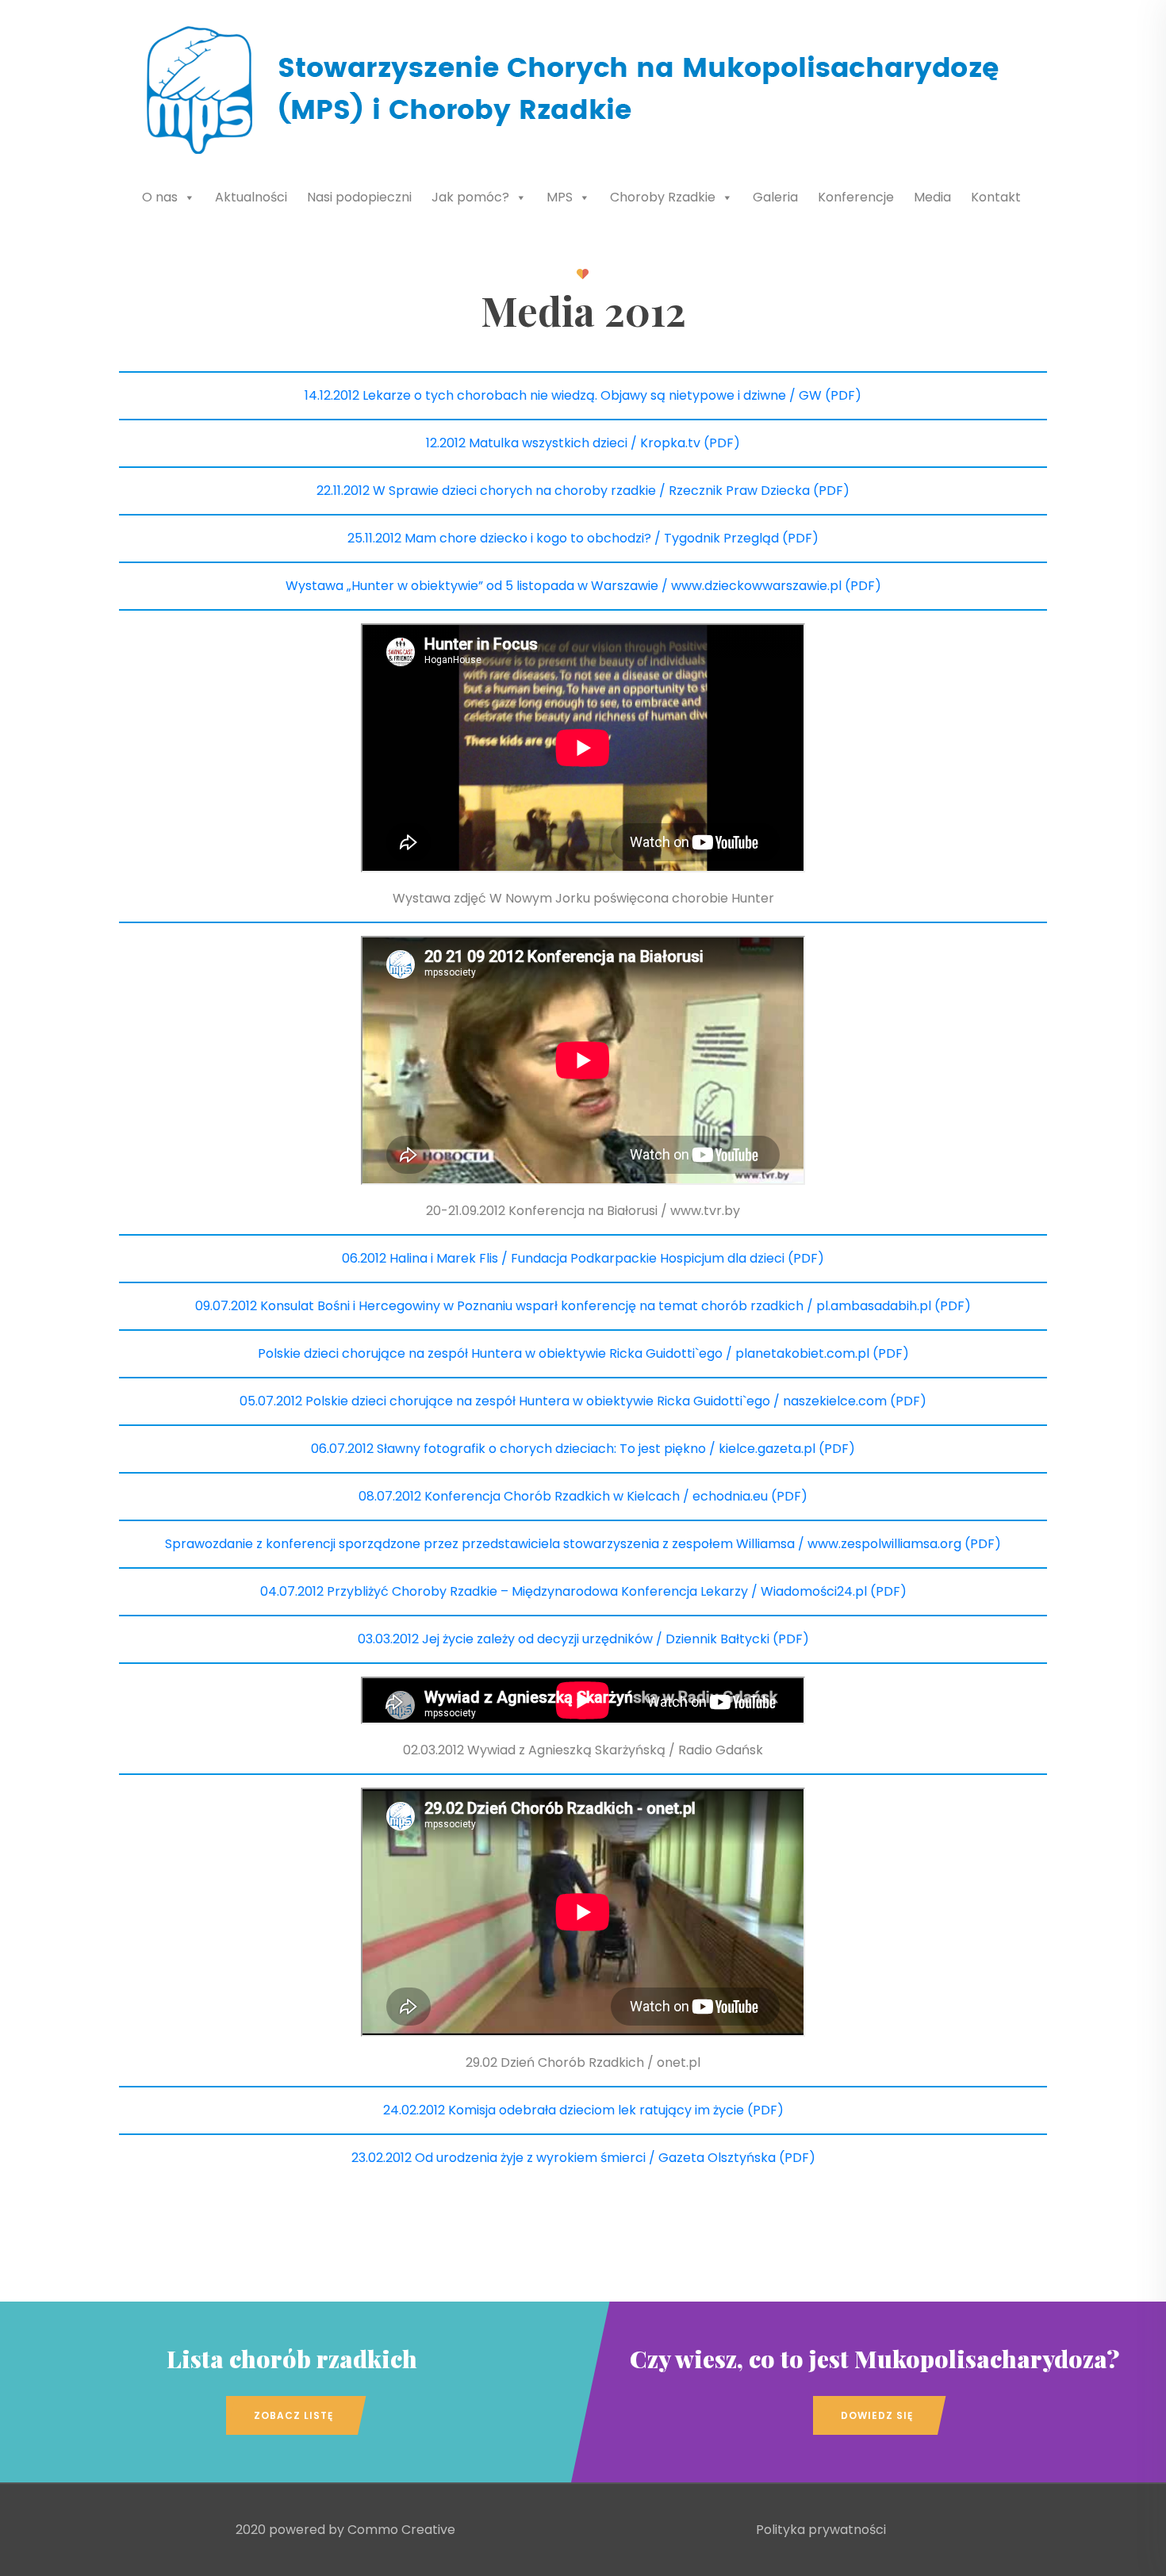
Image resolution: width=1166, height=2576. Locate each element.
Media (932, 197)
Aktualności (251, 197)
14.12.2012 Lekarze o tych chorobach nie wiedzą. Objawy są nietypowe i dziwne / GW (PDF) (583, 395)
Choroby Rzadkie (663, 197)
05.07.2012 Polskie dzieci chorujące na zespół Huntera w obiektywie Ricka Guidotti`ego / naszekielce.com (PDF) (583, 1401)
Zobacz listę (293, 2415)
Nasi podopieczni (359, 197)
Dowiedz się (877, 2415)
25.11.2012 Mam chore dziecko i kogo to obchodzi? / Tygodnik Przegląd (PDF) (583, 538)
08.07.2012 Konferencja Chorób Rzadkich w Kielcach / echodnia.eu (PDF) (583, 1496)
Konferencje (856, 197)
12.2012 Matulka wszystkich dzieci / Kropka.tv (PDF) (583, 443)
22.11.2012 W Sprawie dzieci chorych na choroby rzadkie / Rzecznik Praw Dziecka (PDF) (583, 491)
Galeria (775, 197)
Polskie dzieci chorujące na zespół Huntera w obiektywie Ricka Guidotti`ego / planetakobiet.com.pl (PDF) (583, 1353)
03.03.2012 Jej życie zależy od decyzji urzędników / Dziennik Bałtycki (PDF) (583, 1639)
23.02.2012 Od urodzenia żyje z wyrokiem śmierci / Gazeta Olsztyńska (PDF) (583, 2158)
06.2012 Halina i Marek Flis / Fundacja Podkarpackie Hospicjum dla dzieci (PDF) (583, 1258)
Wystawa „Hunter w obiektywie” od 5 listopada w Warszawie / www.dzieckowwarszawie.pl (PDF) (583, 586)
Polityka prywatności (821, 2530)
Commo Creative (401, 2530)
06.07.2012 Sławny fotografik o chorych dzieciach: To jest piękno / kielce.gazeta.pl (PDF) (583, 1449)
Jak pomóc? (470, 197)
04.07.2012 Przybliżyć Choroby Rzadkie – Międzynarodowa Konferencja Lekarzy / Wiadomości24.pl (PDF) (583, 1591)
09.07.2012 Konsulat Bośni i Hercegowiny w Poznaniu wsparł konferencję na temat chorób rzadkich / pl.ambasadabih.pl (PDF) (583, 1306)
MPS (560, 197)
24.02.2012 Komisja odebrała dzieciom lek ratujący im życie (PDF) (583, 2110)
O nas (160, 197)
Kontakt (996, 197)
